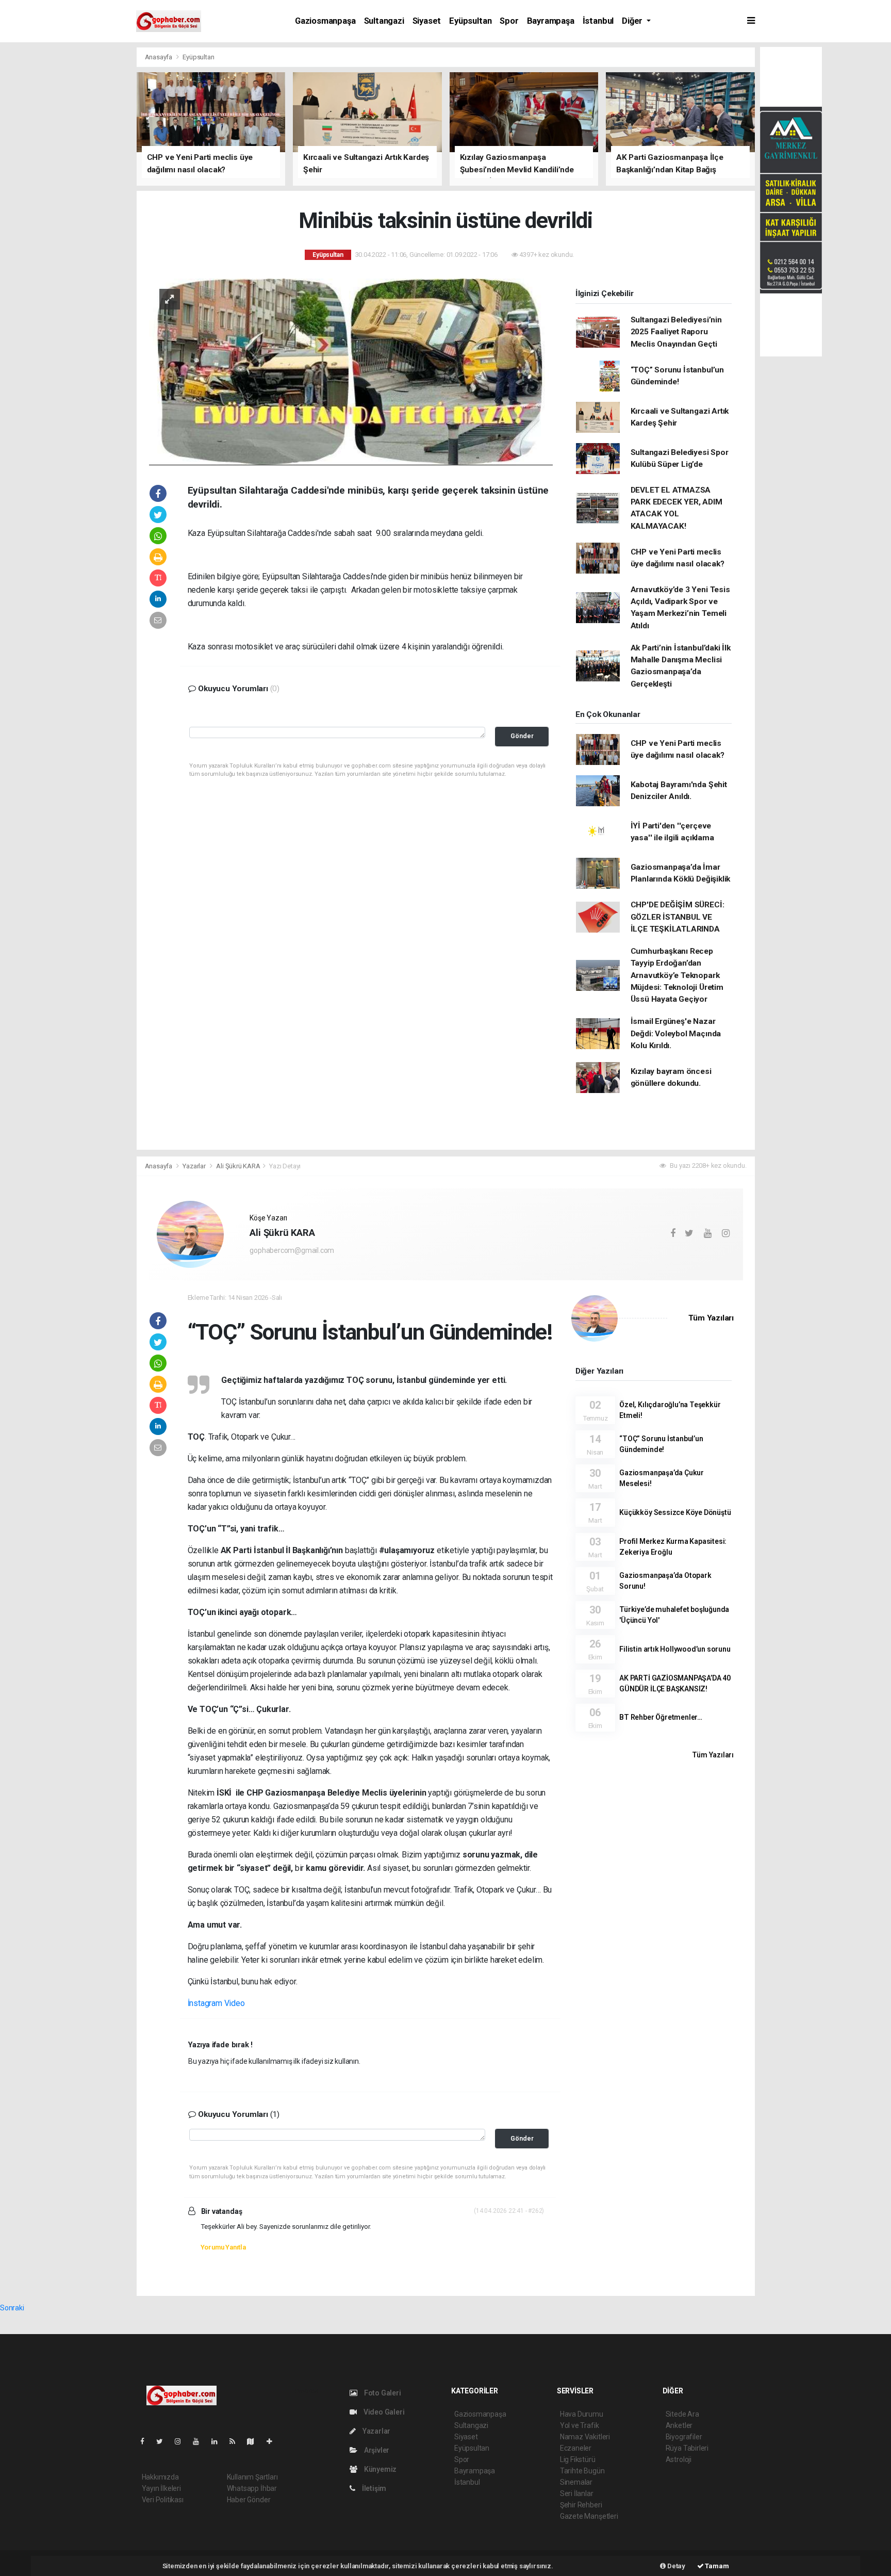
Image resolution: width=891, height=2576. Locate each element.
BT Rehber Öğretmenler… (661, 1717)
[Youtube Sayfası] (200, 2441)
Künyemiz (379, 2469)
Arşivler (376, 2450)
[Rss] (236, 2441)
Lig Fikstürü (578, 2459)
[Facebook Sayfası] (146, 2441)
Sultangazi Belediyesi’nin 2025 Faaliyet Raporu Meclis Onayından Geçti (676, 332)
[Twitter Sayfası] (164, 2441)
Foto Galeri (382, 2393)
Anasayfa (159, 57)
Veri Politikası (163, 2500)
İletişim (373, 2488)
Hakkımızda (160, 2477)
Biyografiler (684, 2437)
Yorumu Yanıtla (223, 2247)
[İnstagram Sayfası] (182, 2441)
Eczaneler (576, 2448)
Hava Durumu (582, 2414)
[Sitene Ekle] (274, 2441)
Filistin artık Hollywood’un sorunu (675, 1649)
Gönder (522, 736)
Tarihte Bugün (582, 2471)
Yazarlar (195, 1166)
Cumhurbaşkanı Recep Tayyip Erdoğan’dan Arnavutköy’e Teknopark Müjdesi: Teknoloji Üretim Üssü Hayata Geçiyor (677, 975)
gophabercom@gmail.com (292, 1250)
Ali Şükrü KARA (238, 1166)
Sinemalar (576, 2482)
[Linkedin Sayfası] (219, 2441)
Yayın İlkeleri (161, 2488)
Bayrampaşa (551, 21)
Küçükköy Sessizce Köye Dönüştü (675, 1512)
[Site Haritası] (255, 2441)
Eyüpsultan (470, 21)
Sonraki (12, 2308)
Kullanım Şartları (252, 2477)
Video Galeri (383, 2412)
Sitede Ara (682, 2414)
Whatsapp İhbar (252, 2488)
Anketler (679, 2425)
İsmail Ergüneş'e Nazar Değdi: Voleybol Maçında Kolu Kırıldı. (676, 1033)
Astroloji (679, 2459)
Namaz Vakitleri (585, 2437)
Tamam (716, 2566)
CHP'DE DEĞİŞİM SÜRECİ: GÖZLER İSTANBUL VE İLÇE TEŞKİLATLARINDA (678, 917)
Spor (509, 21)
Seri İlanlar (577, 2493)
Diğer (633, 21)
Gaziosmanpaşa (325, 21)
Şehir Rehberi (581, 2505)
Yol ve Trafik (580, 2425)
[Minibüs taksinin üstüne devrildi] (351, 371)
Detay (675, 2566)
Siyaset (427, 21)
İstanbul (598, 21)
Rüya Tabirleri (687, 2448)
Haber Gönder (249, 2500)
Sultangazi (384, 21)
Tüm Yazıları (711, 1318)
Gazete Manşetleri (589, 2516)
